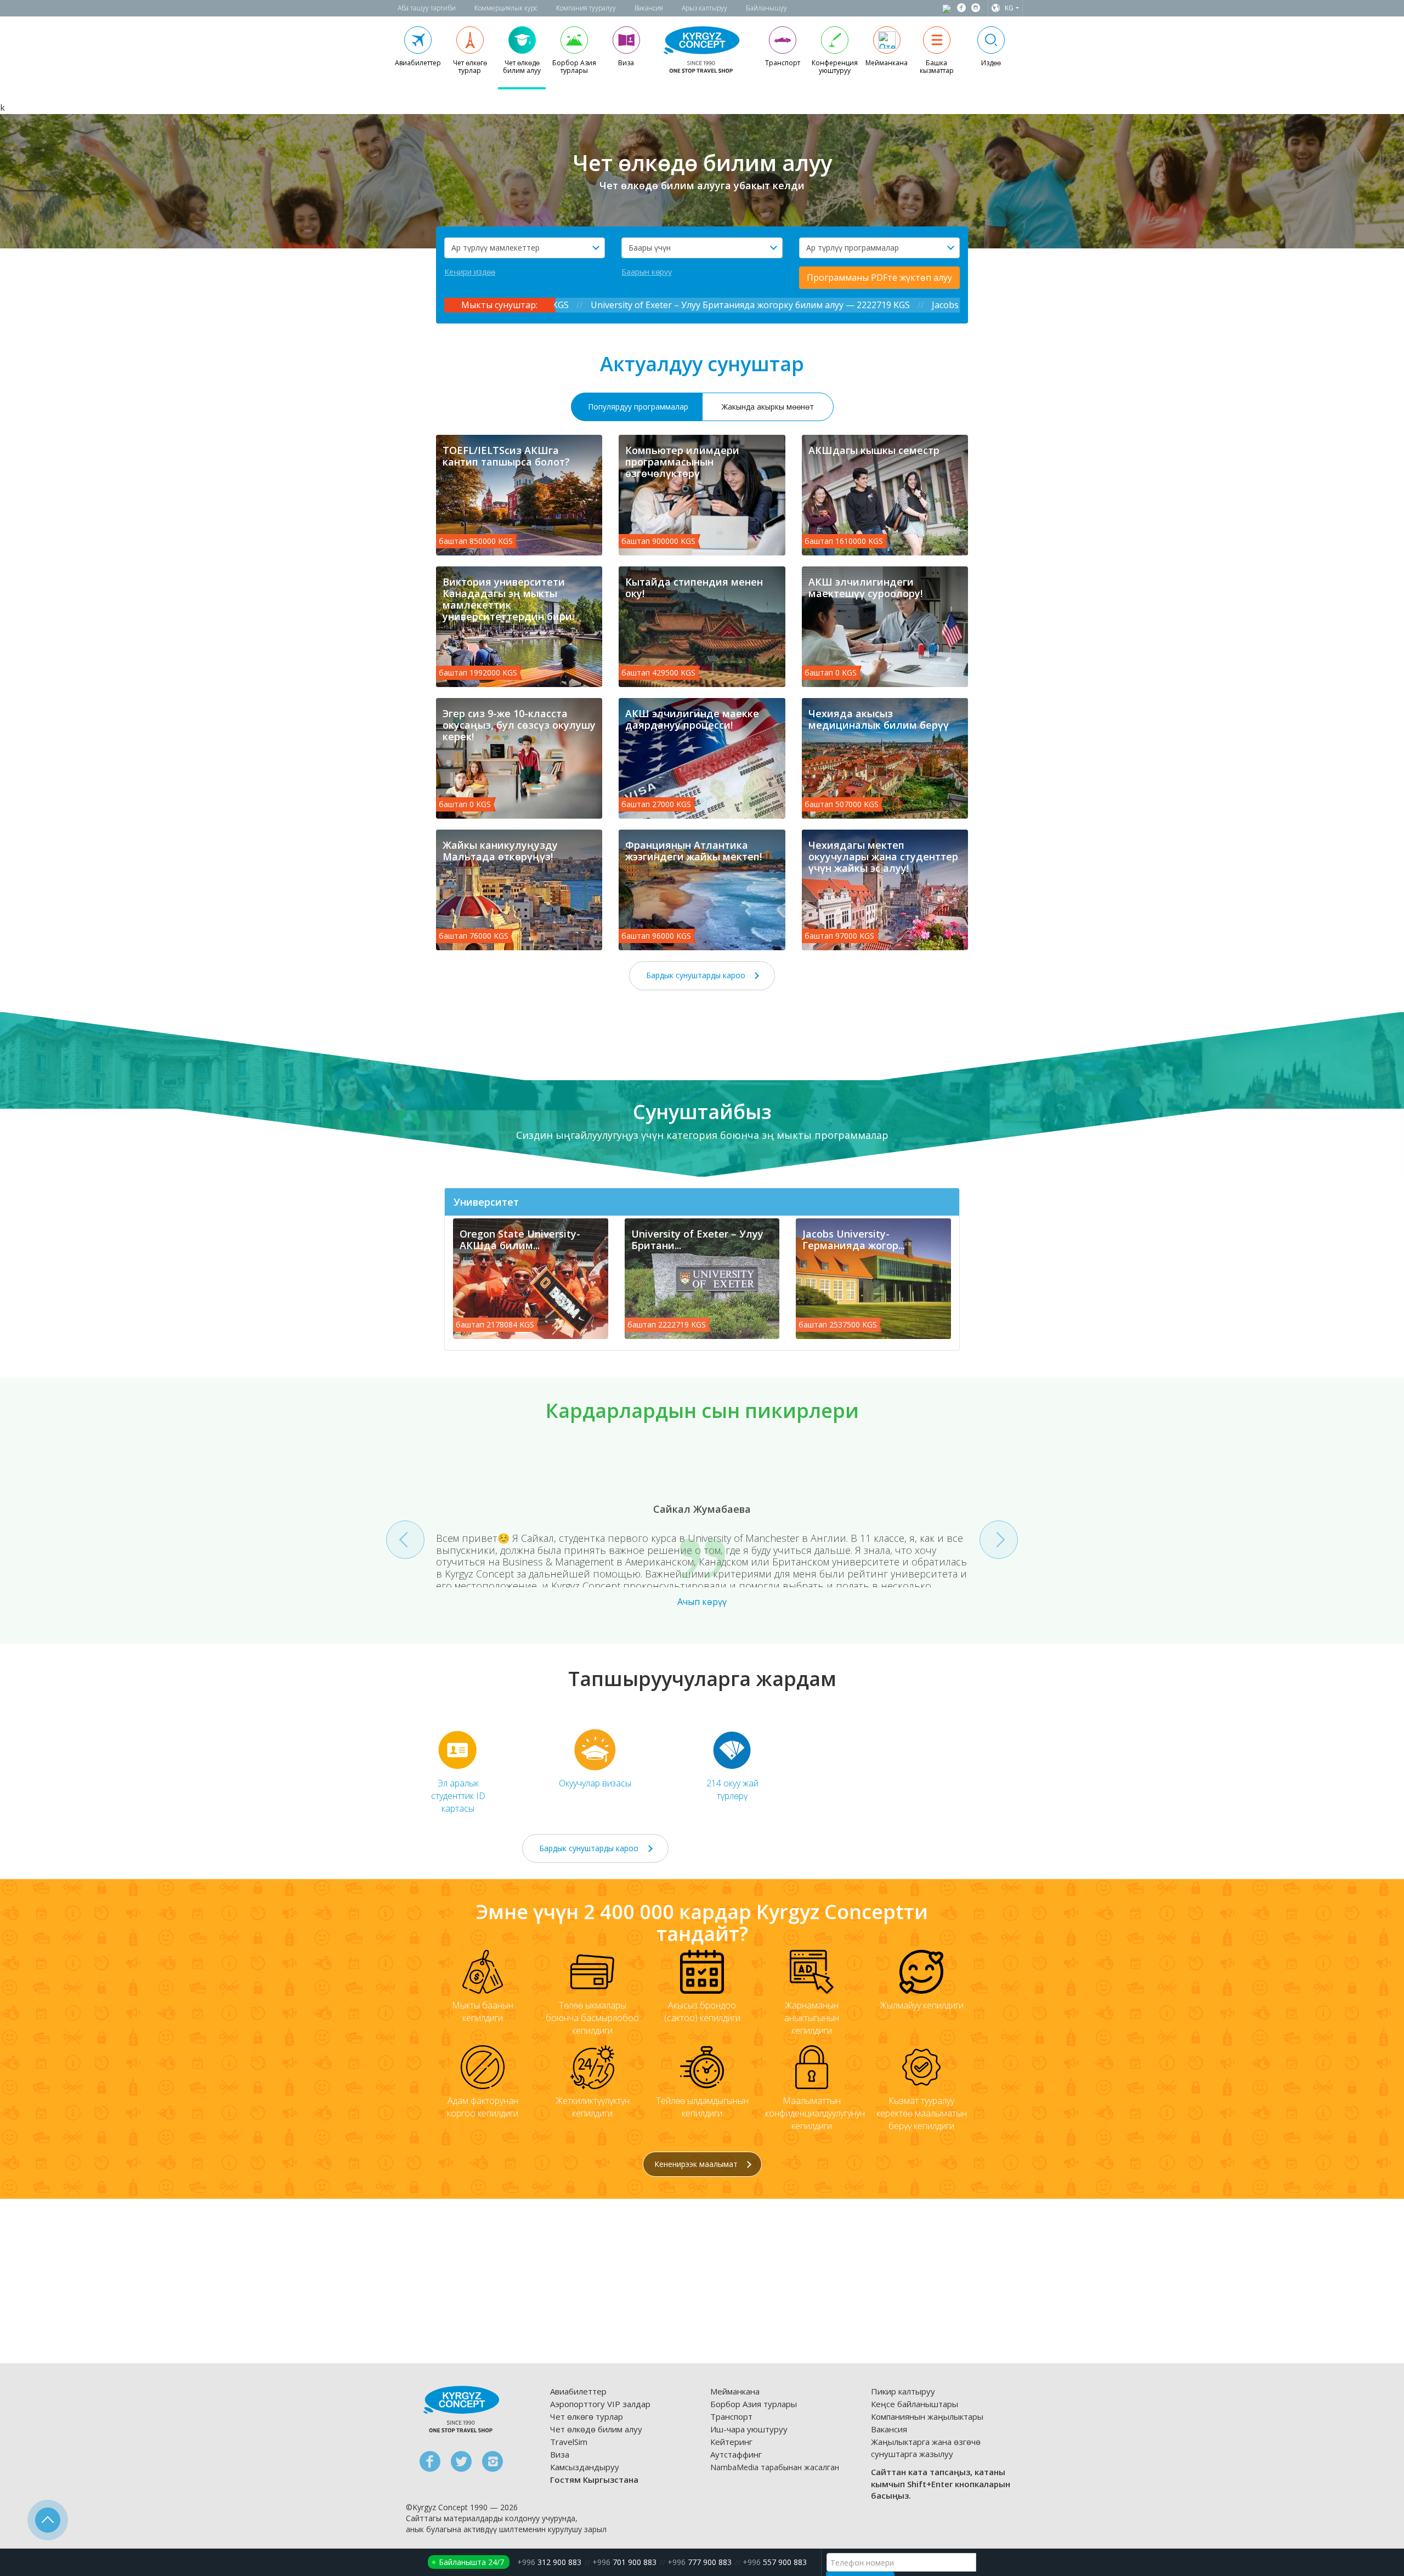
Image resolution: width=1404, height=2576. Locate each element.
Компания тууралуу (586, 8)
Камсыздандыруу (585, 2467)
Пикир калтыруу (903, 2391)
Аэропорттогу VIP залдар (600, 2404)
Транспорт (731, 2416)
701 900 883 (624, 2562)
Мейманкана (735, 2391)
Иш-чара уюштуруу (749, 2429)
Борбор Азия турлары (754, 2404)
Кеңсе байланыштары (915, 2404)
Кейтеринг (731, 2442)
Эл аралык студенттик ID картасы (458, 1796)
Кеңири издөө (470, 272)
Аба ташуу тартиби (427, 8)
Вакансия (649, 8)
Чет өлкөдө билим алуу (596, 2429)
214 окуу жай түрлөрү (732, 1789)
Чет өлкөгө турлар (587, 2416)
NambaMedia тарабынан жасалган (775, 2467)
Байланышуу (766, 8)
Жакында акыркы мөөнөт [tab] (768, 407)
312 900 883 (549, 2562)
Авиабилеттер (578, 2391)
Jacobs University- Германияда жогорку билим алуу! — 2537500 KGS (707, 305)
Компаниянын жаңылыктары (927, 2416)
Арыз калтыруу (704, 8)
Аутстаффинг (736, 2454)
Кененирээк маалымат (697, 2164)
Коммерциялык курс (506, 8)
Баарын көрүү (647, 272)
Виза (560, 2454)
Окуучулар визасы (595, 1783)
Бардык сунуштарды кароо (697, 975)
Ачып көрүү (702, 1602)
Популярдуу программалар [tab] (638, 407)
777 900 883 (700, 2562)
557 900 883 (775, 2562)
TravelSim (569, 2442)
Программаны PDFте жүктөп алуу (879, 277)
